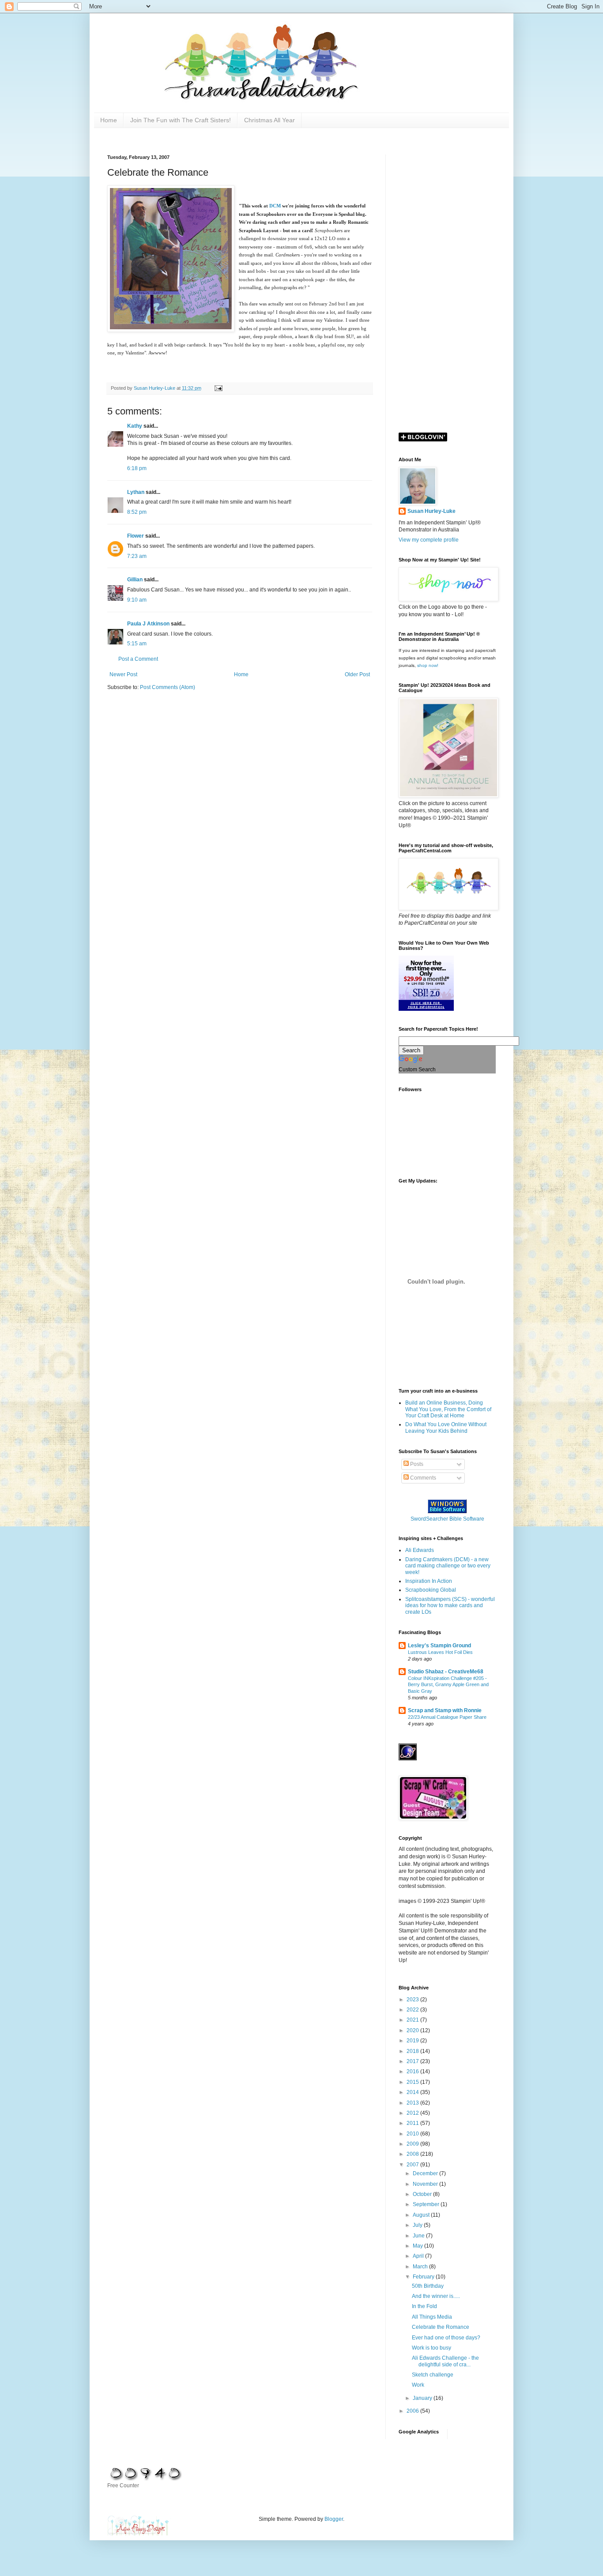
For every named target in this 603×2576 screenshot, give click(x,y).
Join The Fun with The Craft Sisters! (181, 120)
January (423, 2398)
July (418, 2225)
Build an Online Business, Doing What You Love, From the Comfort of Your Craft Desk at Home (448, 1409)
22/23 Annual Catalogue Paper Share (447, 1717)
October (423, 2194)
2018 (413, 2051)
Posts (416, 1464)
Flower (136, 536)
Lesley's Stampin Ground (439, 1646)
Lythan (136, 492)
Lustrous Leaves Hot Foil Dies (440, 1652)
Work (418, 2385)
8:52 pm (137, 512)
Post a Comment (138, 659)
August (422, 2215)
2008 (413, 2154)
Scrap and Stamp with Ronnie (445, 1710)
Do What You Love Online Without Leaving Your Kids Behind (446, 1427)
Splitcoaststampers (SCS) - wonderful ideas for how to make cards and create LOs (450, 1606)
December (426, 2173)
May (418, 2246)
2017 (413, 2061)
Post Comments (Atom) (168, 687)
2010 (413, 2134)
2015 (413, 2082)
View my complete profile (429, 540)
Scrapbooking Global (431, 1590)
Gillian (135, 580)
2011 (413, 2123)
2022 (413, 2010)
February (424, 2277)
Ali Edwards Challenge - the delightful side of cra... (445, 2361)
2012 (413, 2113)
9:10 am (137, 600)
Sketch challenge (433, 2375)
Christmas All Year (269, 120)
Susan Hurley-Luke (432, 511)
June (419, 2236)
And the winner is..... (436, 2296)
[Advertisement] (447, 287)
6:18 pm (137, 468)
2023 (413, 2000)
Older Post (357, 674)
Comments (422, 1478)
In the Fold (424, 2306)
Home (109, 120)
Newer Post (123, 674)
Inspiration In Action (429, 1581)
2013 (413, 2103)
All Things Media (432, 2317)
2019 (413, 2041)
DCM (275, 206)
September (427, 2204)
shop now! (428, 665)
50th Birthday (428, 2286)
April (419, 2256)
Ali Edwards (420, 1550)
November (426, 2184)
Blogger (334, 2519)
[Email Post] (218, 388)
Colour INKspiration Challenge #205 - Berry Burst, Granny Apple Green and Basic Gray (448, 1685)
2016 (413, 2071)
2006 (413, 2411)
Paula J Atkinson (148, 624)
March (421, 2267)
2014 (413, 2092)
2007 (413, 2165)
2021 (413, 2020)
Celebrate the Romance (441, 2327)
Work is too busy (432, 2348)
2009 (413, 2144)
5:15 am (137, 644)
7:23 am (137, 556)
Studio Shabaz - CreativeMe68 (446, 1672)
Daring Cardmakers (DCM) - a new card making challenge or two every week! (448, 1566)
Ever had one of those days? (446, 2338)
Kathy (135, 426)
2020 (413, 2030)
